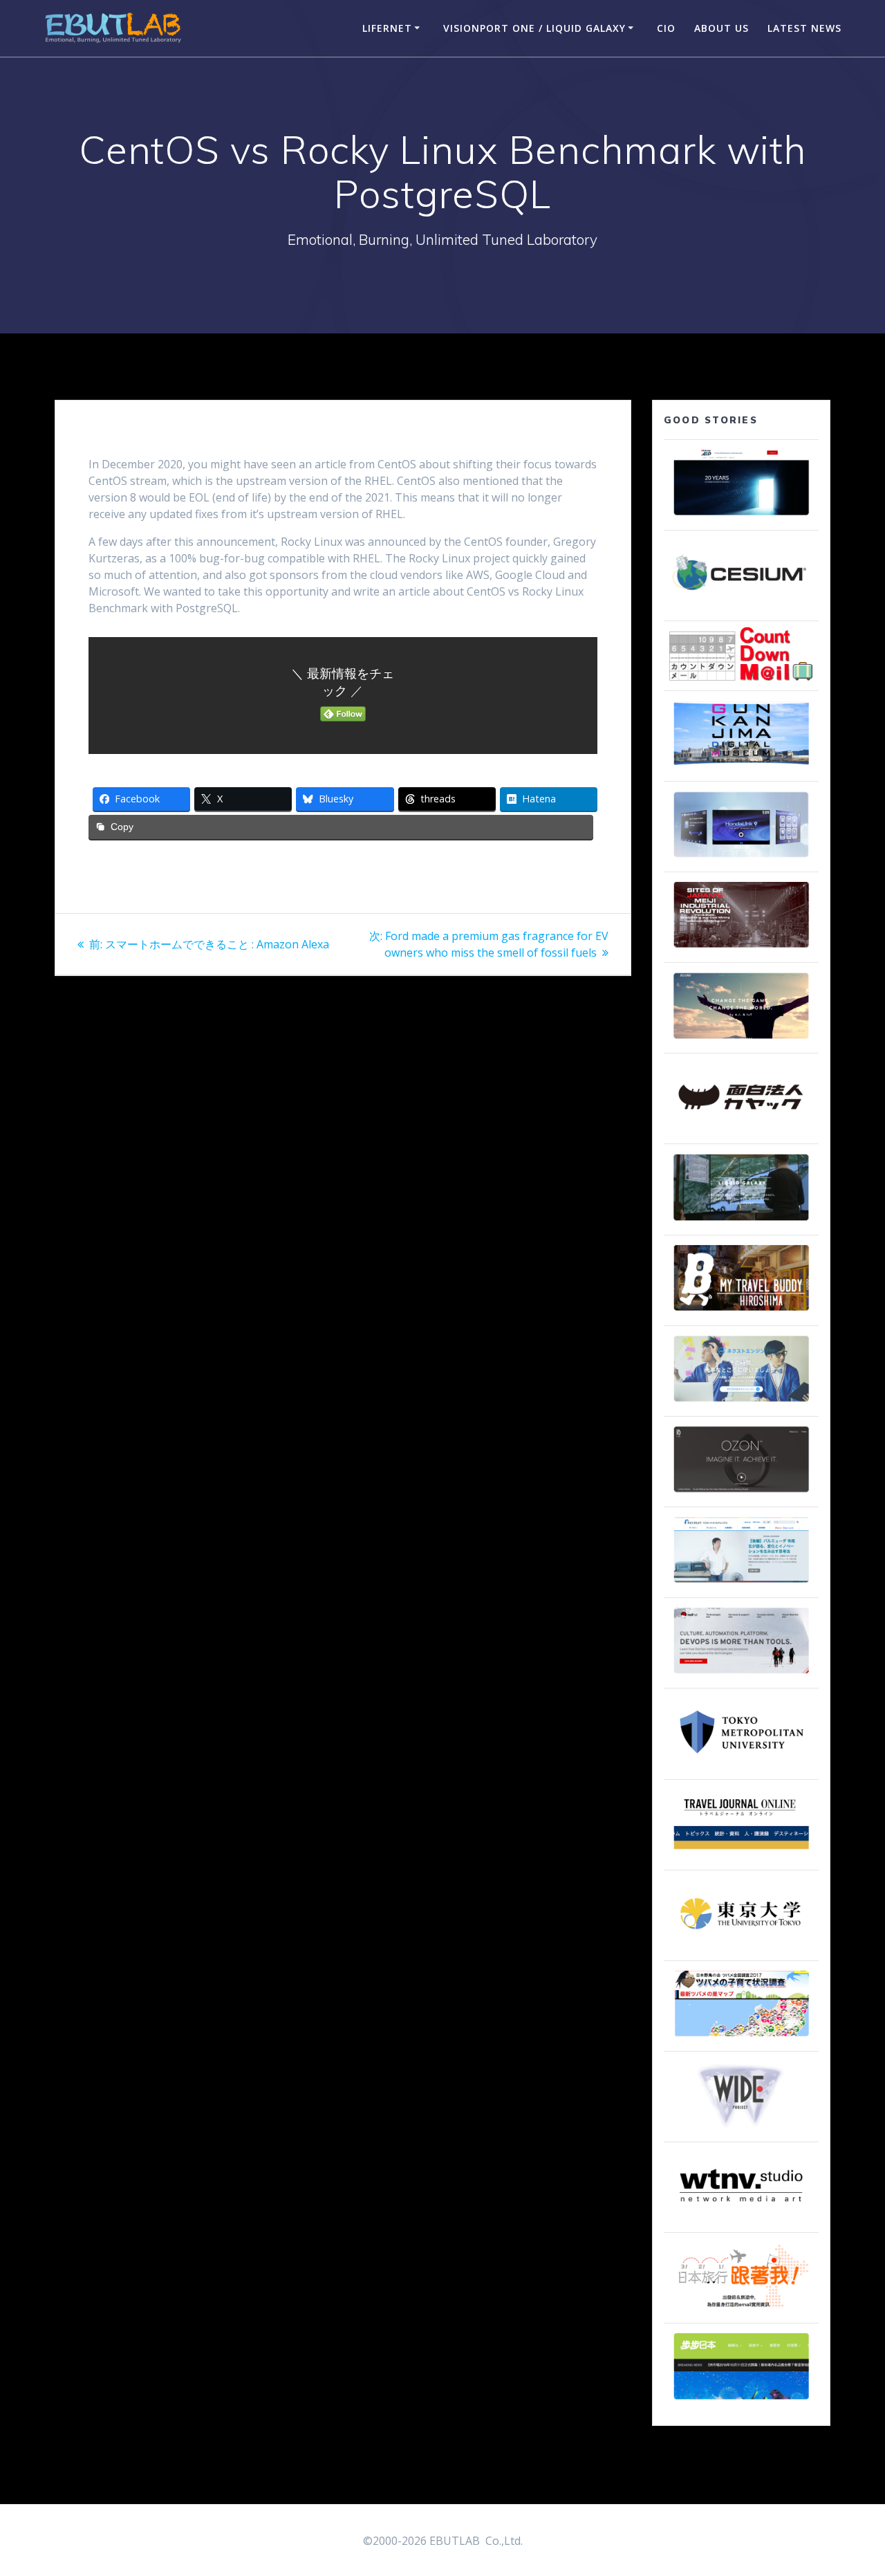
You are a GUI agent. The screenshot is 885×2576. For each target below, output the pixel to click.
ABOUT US (721, 28)
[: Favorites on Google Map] (741, 2037)
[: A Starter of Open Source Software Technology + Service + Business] (741, 1674)
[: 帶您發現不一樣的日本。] (741, 2400)
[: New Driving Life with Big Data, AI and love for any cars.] (741, 858)
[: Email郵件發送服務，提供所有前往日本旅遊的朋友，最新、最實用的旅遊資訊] (741, 2309)
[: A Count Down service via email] (741, 677)
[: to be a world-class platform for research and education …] (741, 1947)
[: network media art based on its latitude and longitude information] (741, 2218)
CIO (666, 28)
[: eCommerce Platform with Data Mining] (741, 1402)
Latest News (804, 28)
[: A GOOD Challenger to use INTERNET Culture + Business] (741, 1583)
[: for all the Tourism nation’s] (741, 1856)
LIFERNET (387, 28)
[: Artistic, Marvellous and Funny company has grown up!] (741, 1130)
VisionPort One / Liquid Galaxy (534, 28)
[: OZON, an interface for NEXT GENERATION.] (741, 1493)
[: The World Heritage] (741, 948)
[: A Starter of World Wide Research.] (741, 516)
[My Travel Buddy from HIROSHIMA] (741, 1312)
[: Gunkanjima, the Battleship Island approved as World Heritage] (741, 767)
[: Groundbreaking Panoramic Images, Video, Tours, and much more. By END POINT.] (741, 1221)
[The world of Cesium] (741, 607)
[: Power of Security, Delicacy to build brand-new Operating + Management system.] (741, 1039)
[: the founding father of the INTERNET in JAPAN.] (741, 2128)
